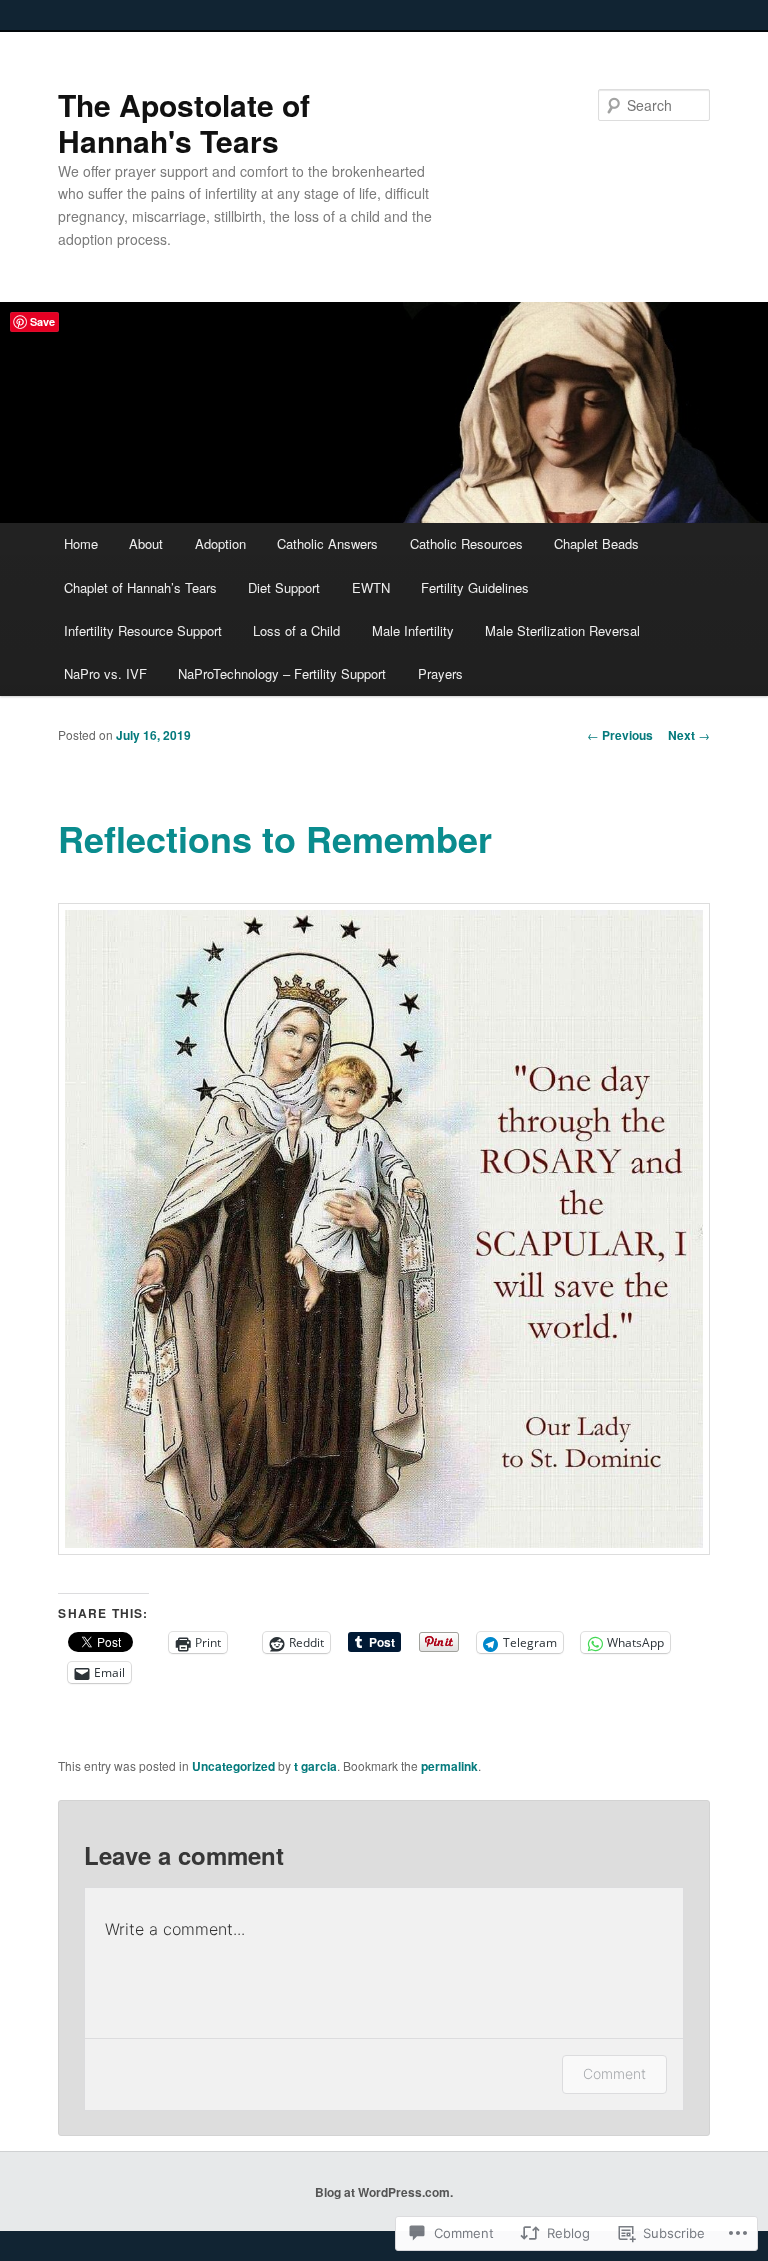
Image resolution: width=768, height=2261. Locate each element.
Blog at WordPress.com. (384, 2192)
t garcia (315, 1766)
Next (689, 735)
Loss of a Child (296, 630)
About (146, 543)
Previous (620, 735)
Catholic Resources (466, 543)
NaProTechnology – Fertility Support (282, 673)
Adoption (220, 543)
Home (81, 543)
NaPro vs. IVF (105, 673)
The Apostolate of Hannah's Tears (184, 122)
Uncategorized (233, 1766)
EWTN (371, 587)
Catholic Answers (327, 543)
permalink (449, 1766)
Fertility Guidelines (475, 587)
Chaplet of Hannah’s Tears (140, 587)
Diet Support (284, 587)
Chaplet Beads (596, 543)
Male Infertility (413, 630)
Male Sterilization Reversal (562, 630)
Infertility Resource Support (143, 630)
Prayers (440, 673)
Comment (614, 2073)
